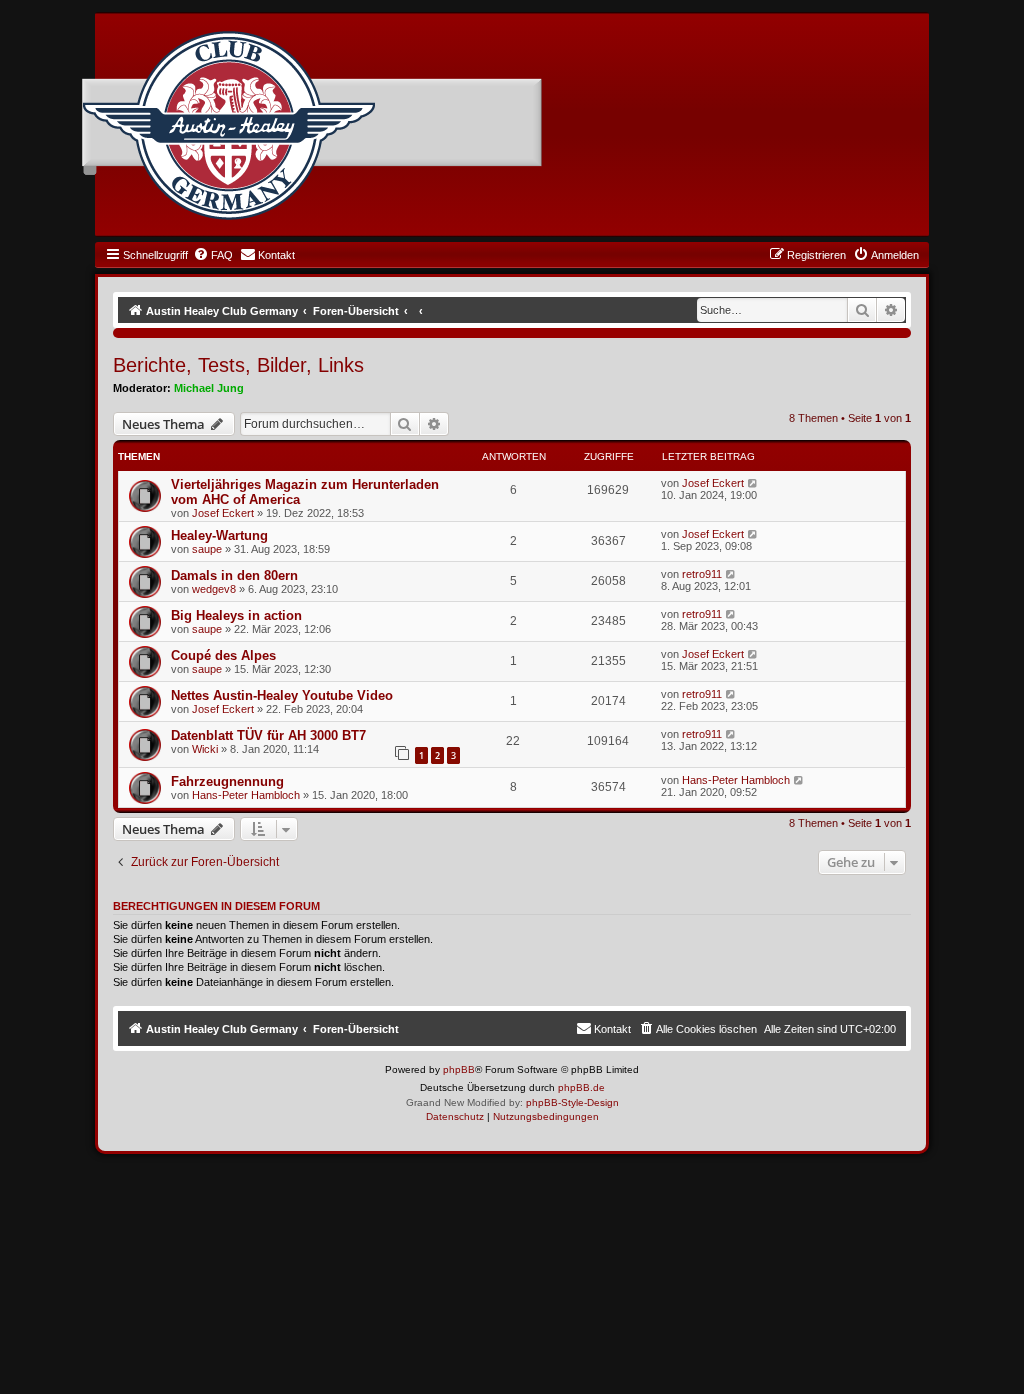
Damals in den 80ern (234, 575)
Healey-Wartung (219, 535)
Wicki (205, 749)
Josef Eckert (223, 513)
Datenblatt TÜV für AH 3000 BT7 (268, 735)
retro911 (702, 574)
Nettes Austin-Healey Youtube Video (282, 695)
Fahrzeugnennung (227, 781)
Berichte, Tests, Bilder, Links (238, 365)
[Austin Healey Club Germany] (229, 126)
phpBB (459, 1069)
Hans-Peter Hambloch (246, 795)
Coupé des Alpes (223, 655)
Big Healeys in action (236, 615)
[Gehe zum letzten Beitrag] (753, 483)
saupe (207, 549)
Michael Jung (209, 388)
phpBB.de (581, 1087)
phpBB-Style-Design (572, 1102)
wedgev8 (214, 589)
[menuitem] (213, 255)
